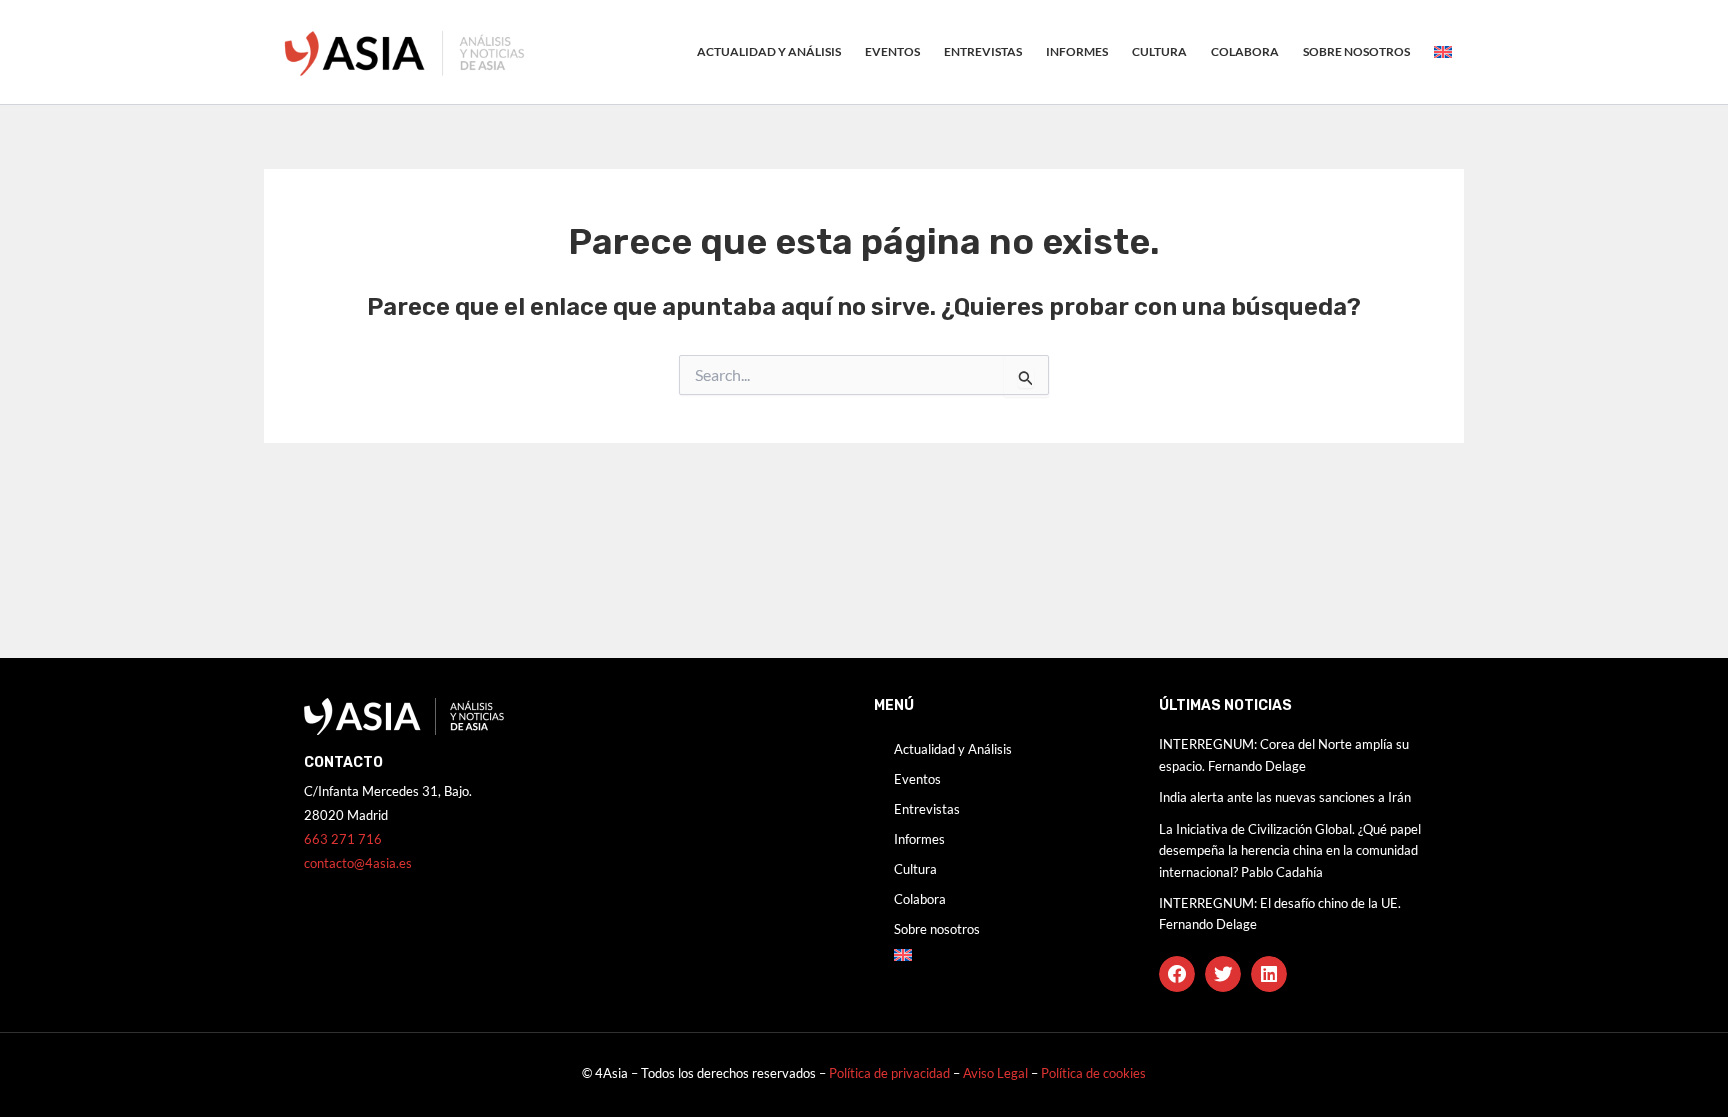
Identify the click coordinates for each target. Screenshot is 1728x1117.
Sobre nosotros (1356, 51)
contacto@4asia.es (358, 863)
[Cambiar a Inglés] (1443, 52)
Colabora (1245, 51)
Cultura (1159, 51)
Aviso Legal (997, 1073)
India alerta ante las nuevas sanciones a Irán (1285, 797)
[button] (1177, 974)
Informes (1077, 51)
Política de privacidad (889, 1073)
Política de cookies (1093, 1073)
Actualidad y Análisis (769, 51)
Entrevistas (983, 51)
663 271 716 (343, 839)
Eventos (892, 51)
